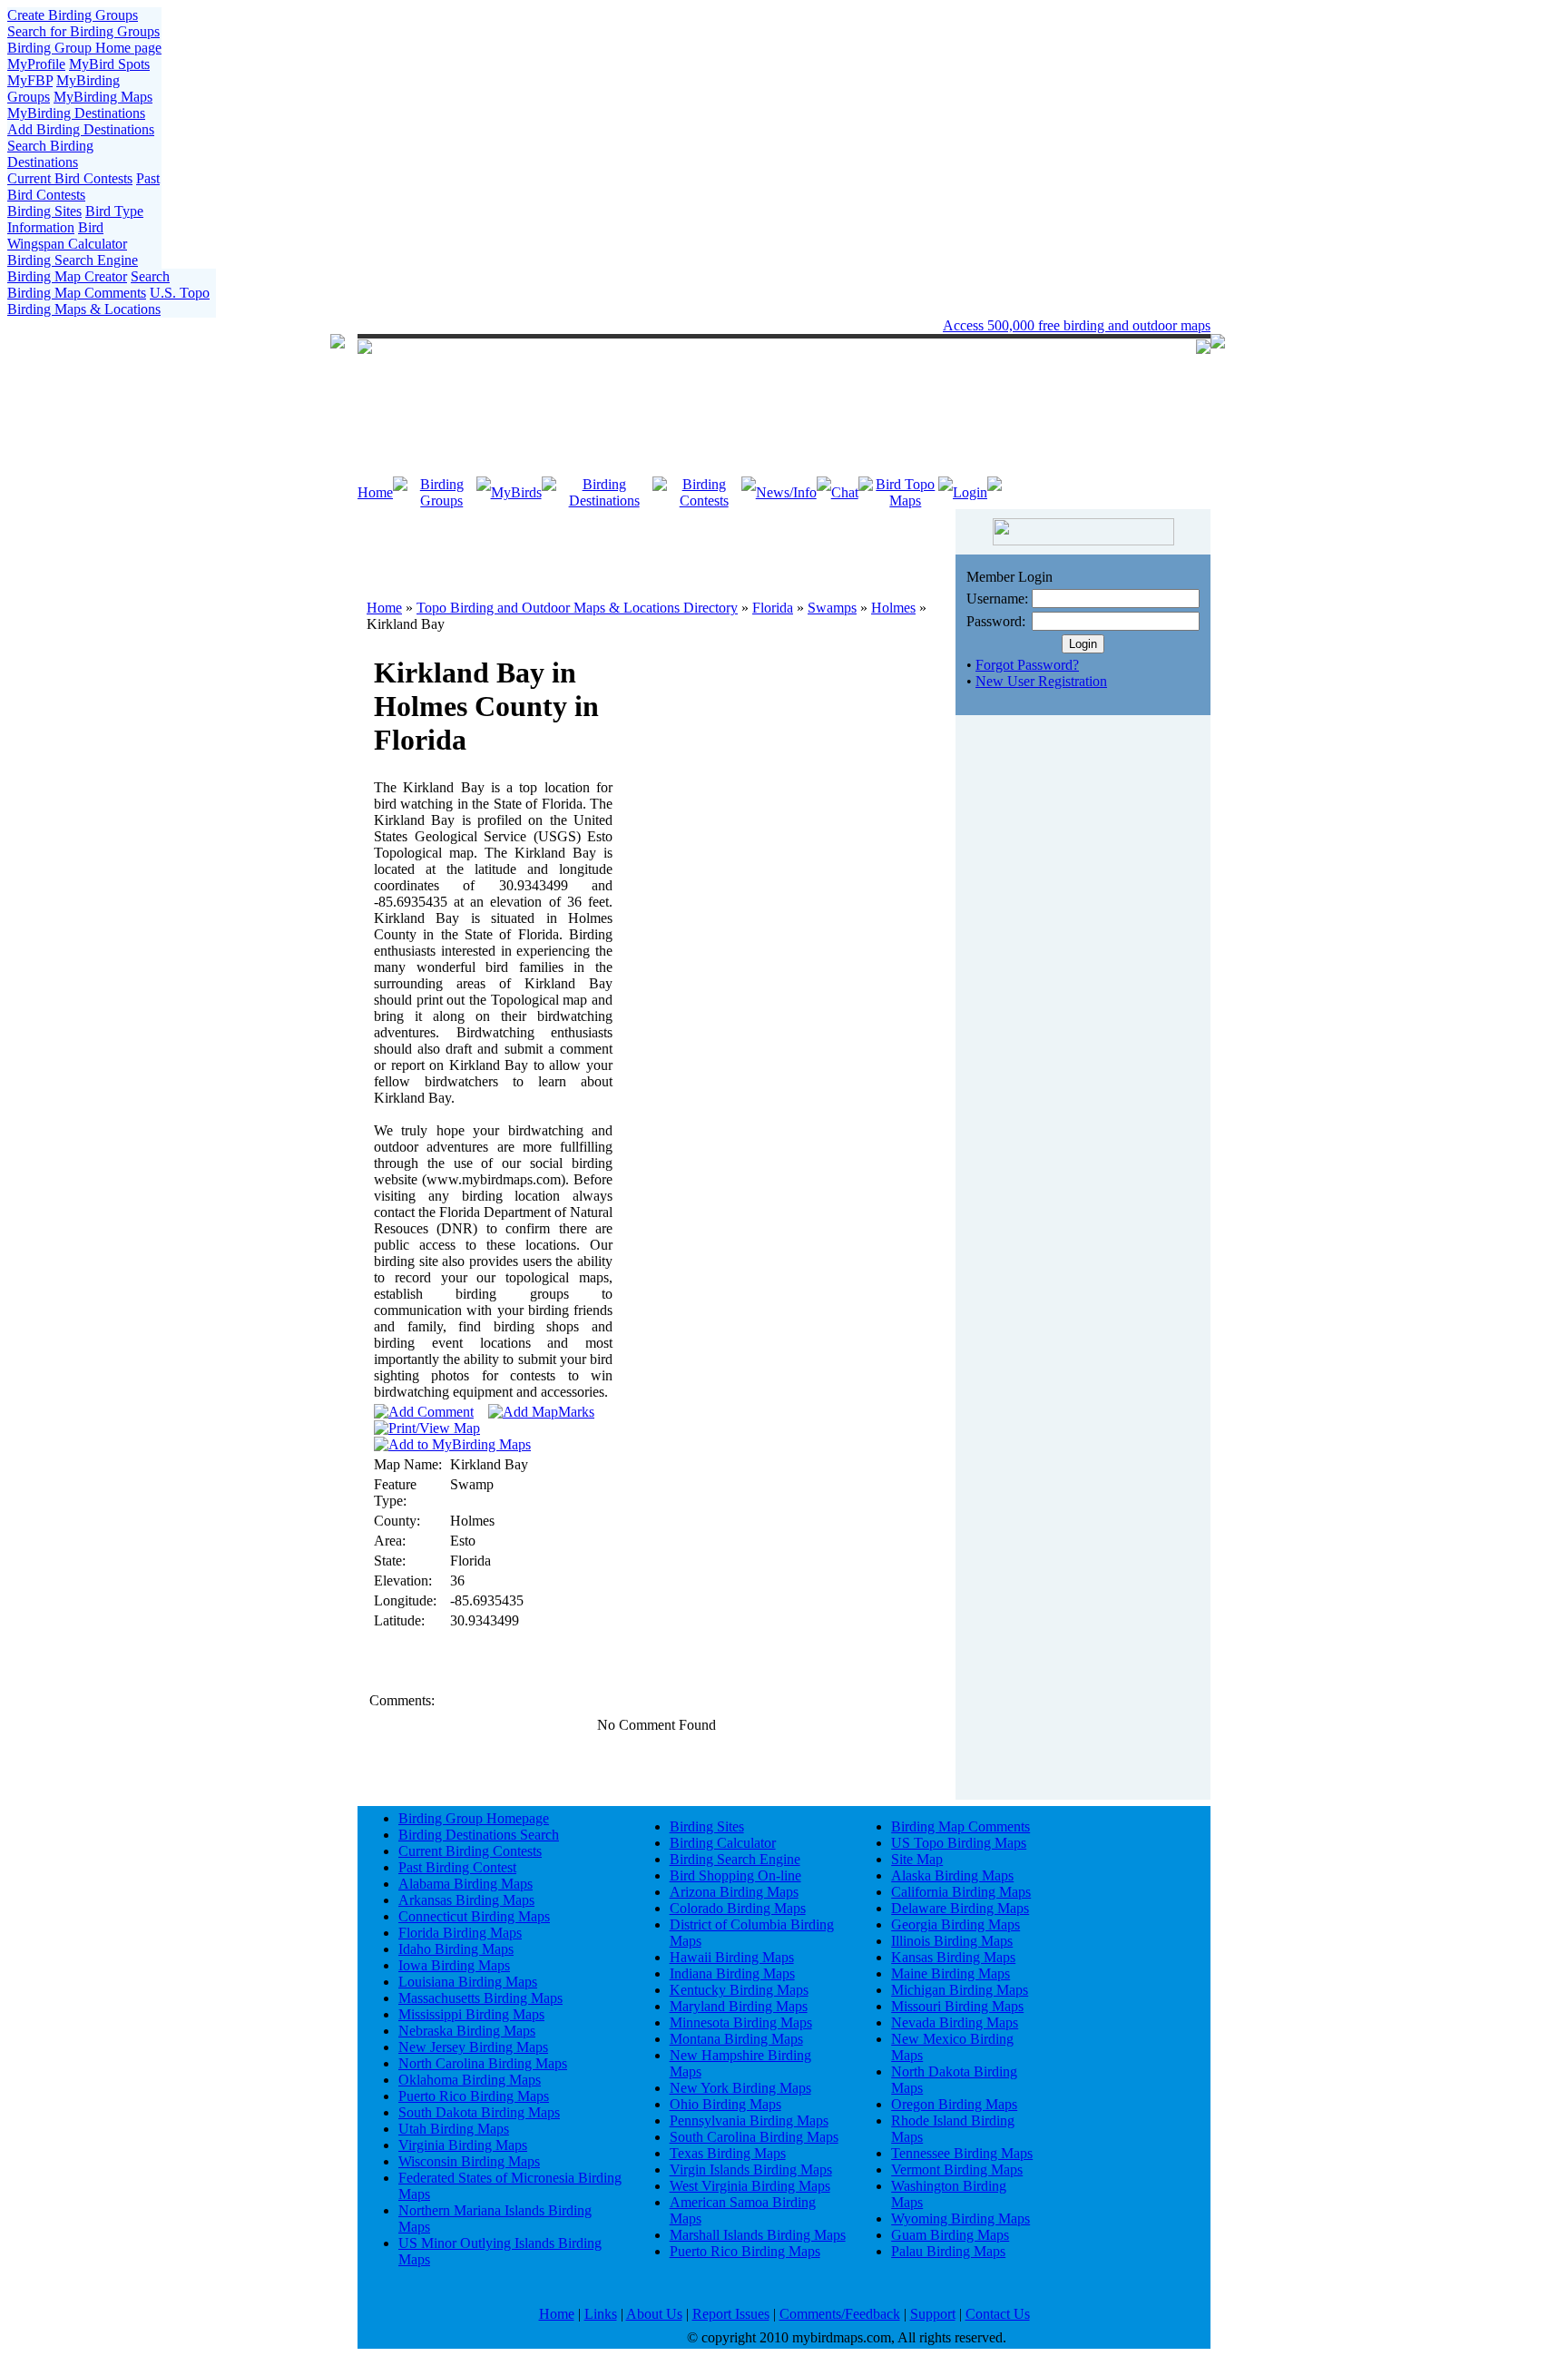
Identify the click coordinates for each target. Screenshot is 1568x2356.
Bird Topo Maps (905, 492)
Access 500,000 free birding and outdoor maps (1077, 325)
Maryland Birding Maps (739, 2006)
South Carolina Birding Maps (754, 2137)
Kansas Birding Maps (953, 1957)
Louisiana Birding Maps (468, 1982)
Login (970, 492)
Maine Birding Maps (951, 1973)
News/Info (786, 492)
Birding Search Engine (73, 260)
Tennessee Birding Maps (962, 2153)
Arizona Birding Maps (734, 1892)
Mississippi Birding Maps (471, 2014)
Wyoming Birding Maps (960, 2219)
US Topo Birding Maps (959, 1843)
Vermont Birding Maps (957, 2169)
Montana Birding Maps (736, 2039)
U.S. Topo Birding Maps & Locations (108, 301)
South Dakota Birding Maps (479, 2112)
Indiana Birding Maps (732, 1973)
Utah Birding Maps (454, 2129)
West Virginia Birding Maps (750, 2186)
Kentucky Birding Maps (739, 1990)
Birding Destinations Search (479, 1835)
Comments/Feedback (840, 2314)
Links (601, 2314)
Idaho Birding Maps (456, 1949)
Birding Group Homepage (474, 1818)
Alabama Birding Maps (465, 1884)
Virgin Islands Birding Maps (751, 2169)
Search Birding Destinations (50, 154)
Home (375, 492)
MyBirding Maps (103, 97)
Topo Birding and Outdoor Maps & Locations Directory (577, 608)
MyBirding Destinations (76, 113)
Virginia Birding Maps (463, 2145)
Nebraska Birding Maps (467, 2031)
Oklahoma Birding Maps (470, 2080)
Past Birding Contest (457, 1867)
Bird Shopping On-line (735, 1875)
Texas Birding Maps (728, 2153)
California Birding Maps (961, 1892)
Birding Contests (704, 492)
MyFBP (30, 80)
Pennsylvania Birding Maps (749, 2120)
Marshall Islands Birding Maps (758, 2235)
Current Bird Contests (70, 178)
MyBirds (516, 492)
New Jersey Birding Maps (473, 2047)
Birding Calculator (723, 1843)
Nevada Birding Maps (955, 2022)
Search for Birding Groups (83, 31)
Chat (845, 492)
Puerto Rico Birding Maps (474, 2096)
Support (933, 2314)
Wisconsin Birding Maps (469, 2161)
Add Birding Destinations (81, 129)
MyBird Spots (109, 64)
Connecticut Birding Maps (474, 1916)
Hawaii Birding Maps (732, 1957)
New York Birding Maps (740, 2088)
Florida (773, 608)
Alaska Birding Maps (952, 1875)
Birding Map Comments (960, 1826)
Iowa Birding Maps (454, 1965)
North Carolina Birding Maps (483, 2063)
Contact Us (998, 2314)
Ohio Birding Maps (725, 2104)
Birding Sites (44, 211)
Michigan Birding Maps (960, 1990)
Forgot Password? (1027, 665)
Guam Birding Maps (950, 2235)
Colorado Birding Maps (738, 1908)
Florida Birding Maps (460, 1933)
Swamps (832, 608)
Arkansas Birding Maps (466, 1900)
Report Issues (731, 2314)
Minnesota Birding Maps (741, 2022)
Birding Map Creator (67, 276)
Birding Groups (442, 492)
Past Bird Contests (83, 187)
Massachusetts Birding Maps (480, 1998)
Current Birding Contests (470, 1851)
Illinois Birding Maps (952, 1941)
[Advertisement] (657, 545)
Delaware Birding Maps (960, 1908)
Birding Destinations (604, 492)
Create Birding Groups (73, 15)
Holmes (893, 608)
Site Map (917, 1859)
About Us (654, 2314)
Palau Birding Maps (948, 2251)
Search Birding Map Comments (88, 285)
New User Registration (1041, 681)
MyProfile (36, 64)
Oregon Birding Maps (954, 2104)
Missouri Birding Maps (957, 2006)
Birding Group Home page (84, 48)
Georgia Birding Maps (955, 1924)
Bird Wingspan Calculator (67, 236)
